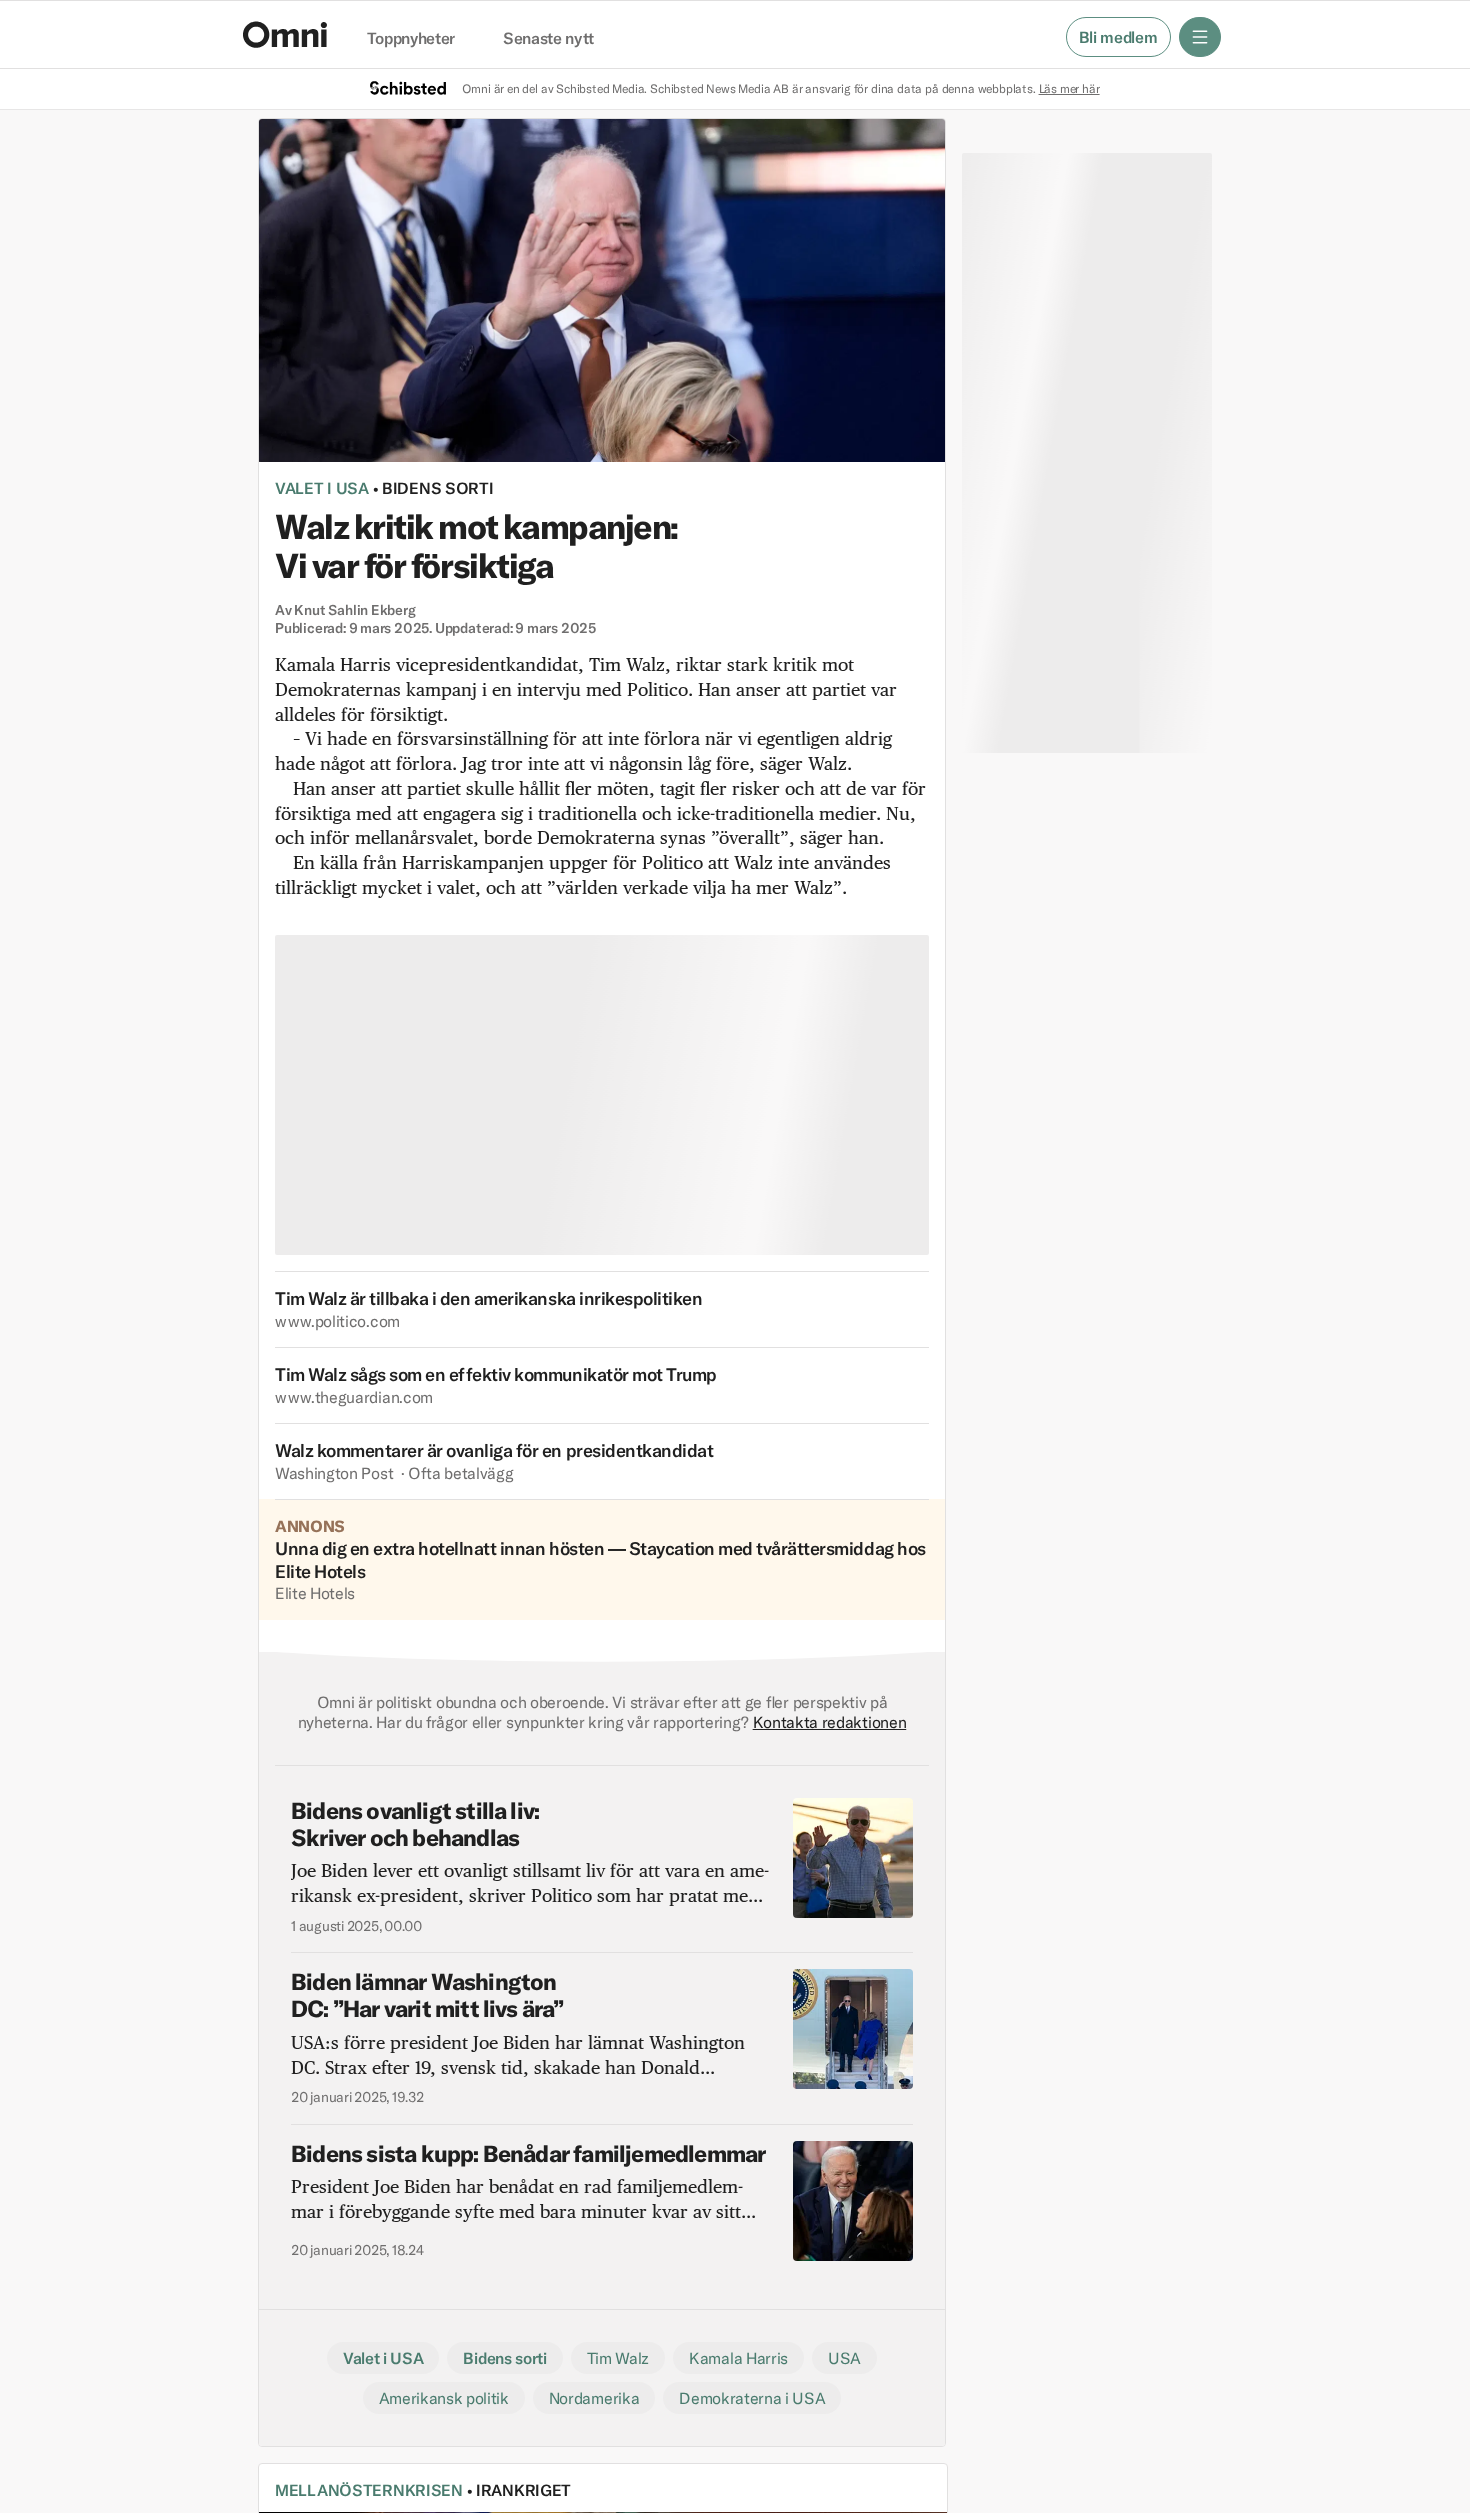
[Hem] (285, 34)
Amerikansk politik (444, 2398)
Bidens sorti (438, 488)
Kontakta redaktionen (830, 1722)
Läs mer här (1069, 88)
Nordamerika (594, 2398)
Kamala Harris (738, 2358)
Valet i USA (322, 488)
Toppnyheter (411, 39)
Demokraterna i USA (752, 2398)
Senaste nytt (548, 39)
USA (844, 2358)
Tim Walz (618, 2358)
